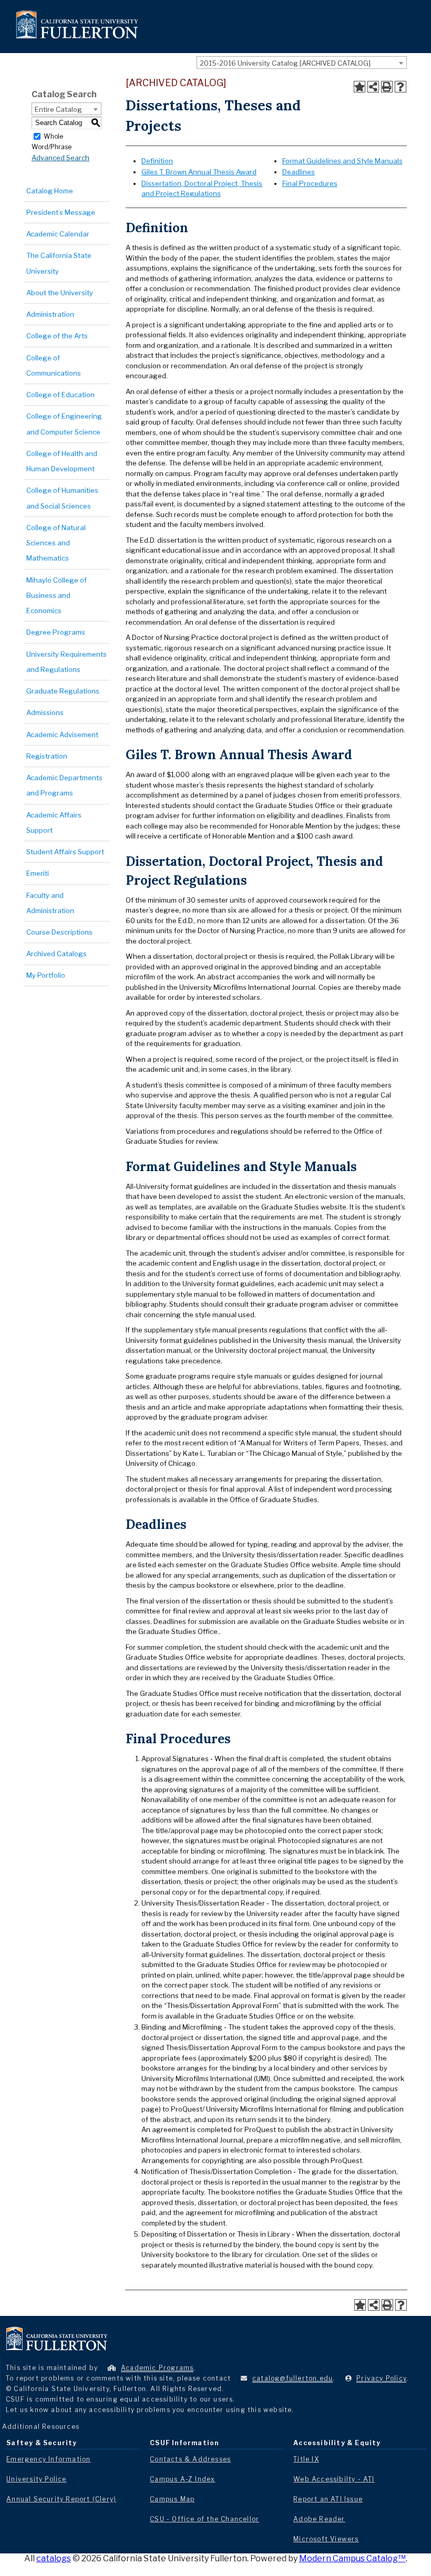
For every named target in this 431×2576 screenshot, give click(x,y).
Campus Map (172, 2499)
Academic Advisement (62, 734)
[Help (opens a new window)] (401, 87)
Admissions (45, 712)
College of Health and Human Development (62, 461)
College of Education (60, 395)
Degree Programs (56, 632)
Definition (157, 161)
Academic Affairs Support (54, 823)
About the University (60, 293)
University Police (36, 2479)
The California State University (59, 263)
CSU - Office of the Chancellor (204, 2519)
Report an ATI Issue (328, 2499)
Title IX (306, 2459)
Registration (47, 756)
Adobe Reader (319, 2519)
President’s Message (61, 212)
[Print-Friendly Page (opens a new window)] (387, 87)
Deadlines (299, 172)
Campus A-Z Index (182, 2479)
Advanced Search (60, 158)
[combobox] (302, 63)
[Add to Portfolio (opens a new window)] (360, 87)
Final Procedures (310, 183)
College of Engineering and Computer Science (64, 424)
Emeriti (38, 873)
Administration (50, 314)
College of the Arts (57, 336)
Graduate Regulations (63, 691)
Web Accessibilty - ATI (334, 2479)
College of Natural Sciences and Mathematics (56, 543)
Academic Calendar (58, 234)
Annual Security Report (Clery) (61, 2499)
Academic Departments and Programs (64, 785)
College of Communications (54, 365)
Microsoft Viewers (326, 2539)
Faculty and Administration (50, 903)
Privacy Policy (381, 2378)
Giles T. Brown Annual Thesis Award (199, 172)
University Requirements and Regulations (66, 662)
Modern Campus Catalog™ (352, 2558)
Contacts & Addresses (190, 2459)
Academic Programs (157, 2368)
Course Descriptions (59, 932)
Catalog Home (50, 191)
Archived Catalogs (57, 954)
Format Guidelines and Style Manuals (342, 161)
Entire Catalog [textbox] (58, 109)
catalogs (54, 2558)
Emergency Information (48, 2459)
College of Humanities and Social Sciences (62, 498)
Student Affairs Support (65, 852)
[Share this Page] (373, 87)
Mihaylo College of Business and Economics (57, 596)
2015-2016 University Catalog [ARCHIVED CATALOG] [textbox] (285, 63)
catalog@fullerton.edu (293, 2378)
